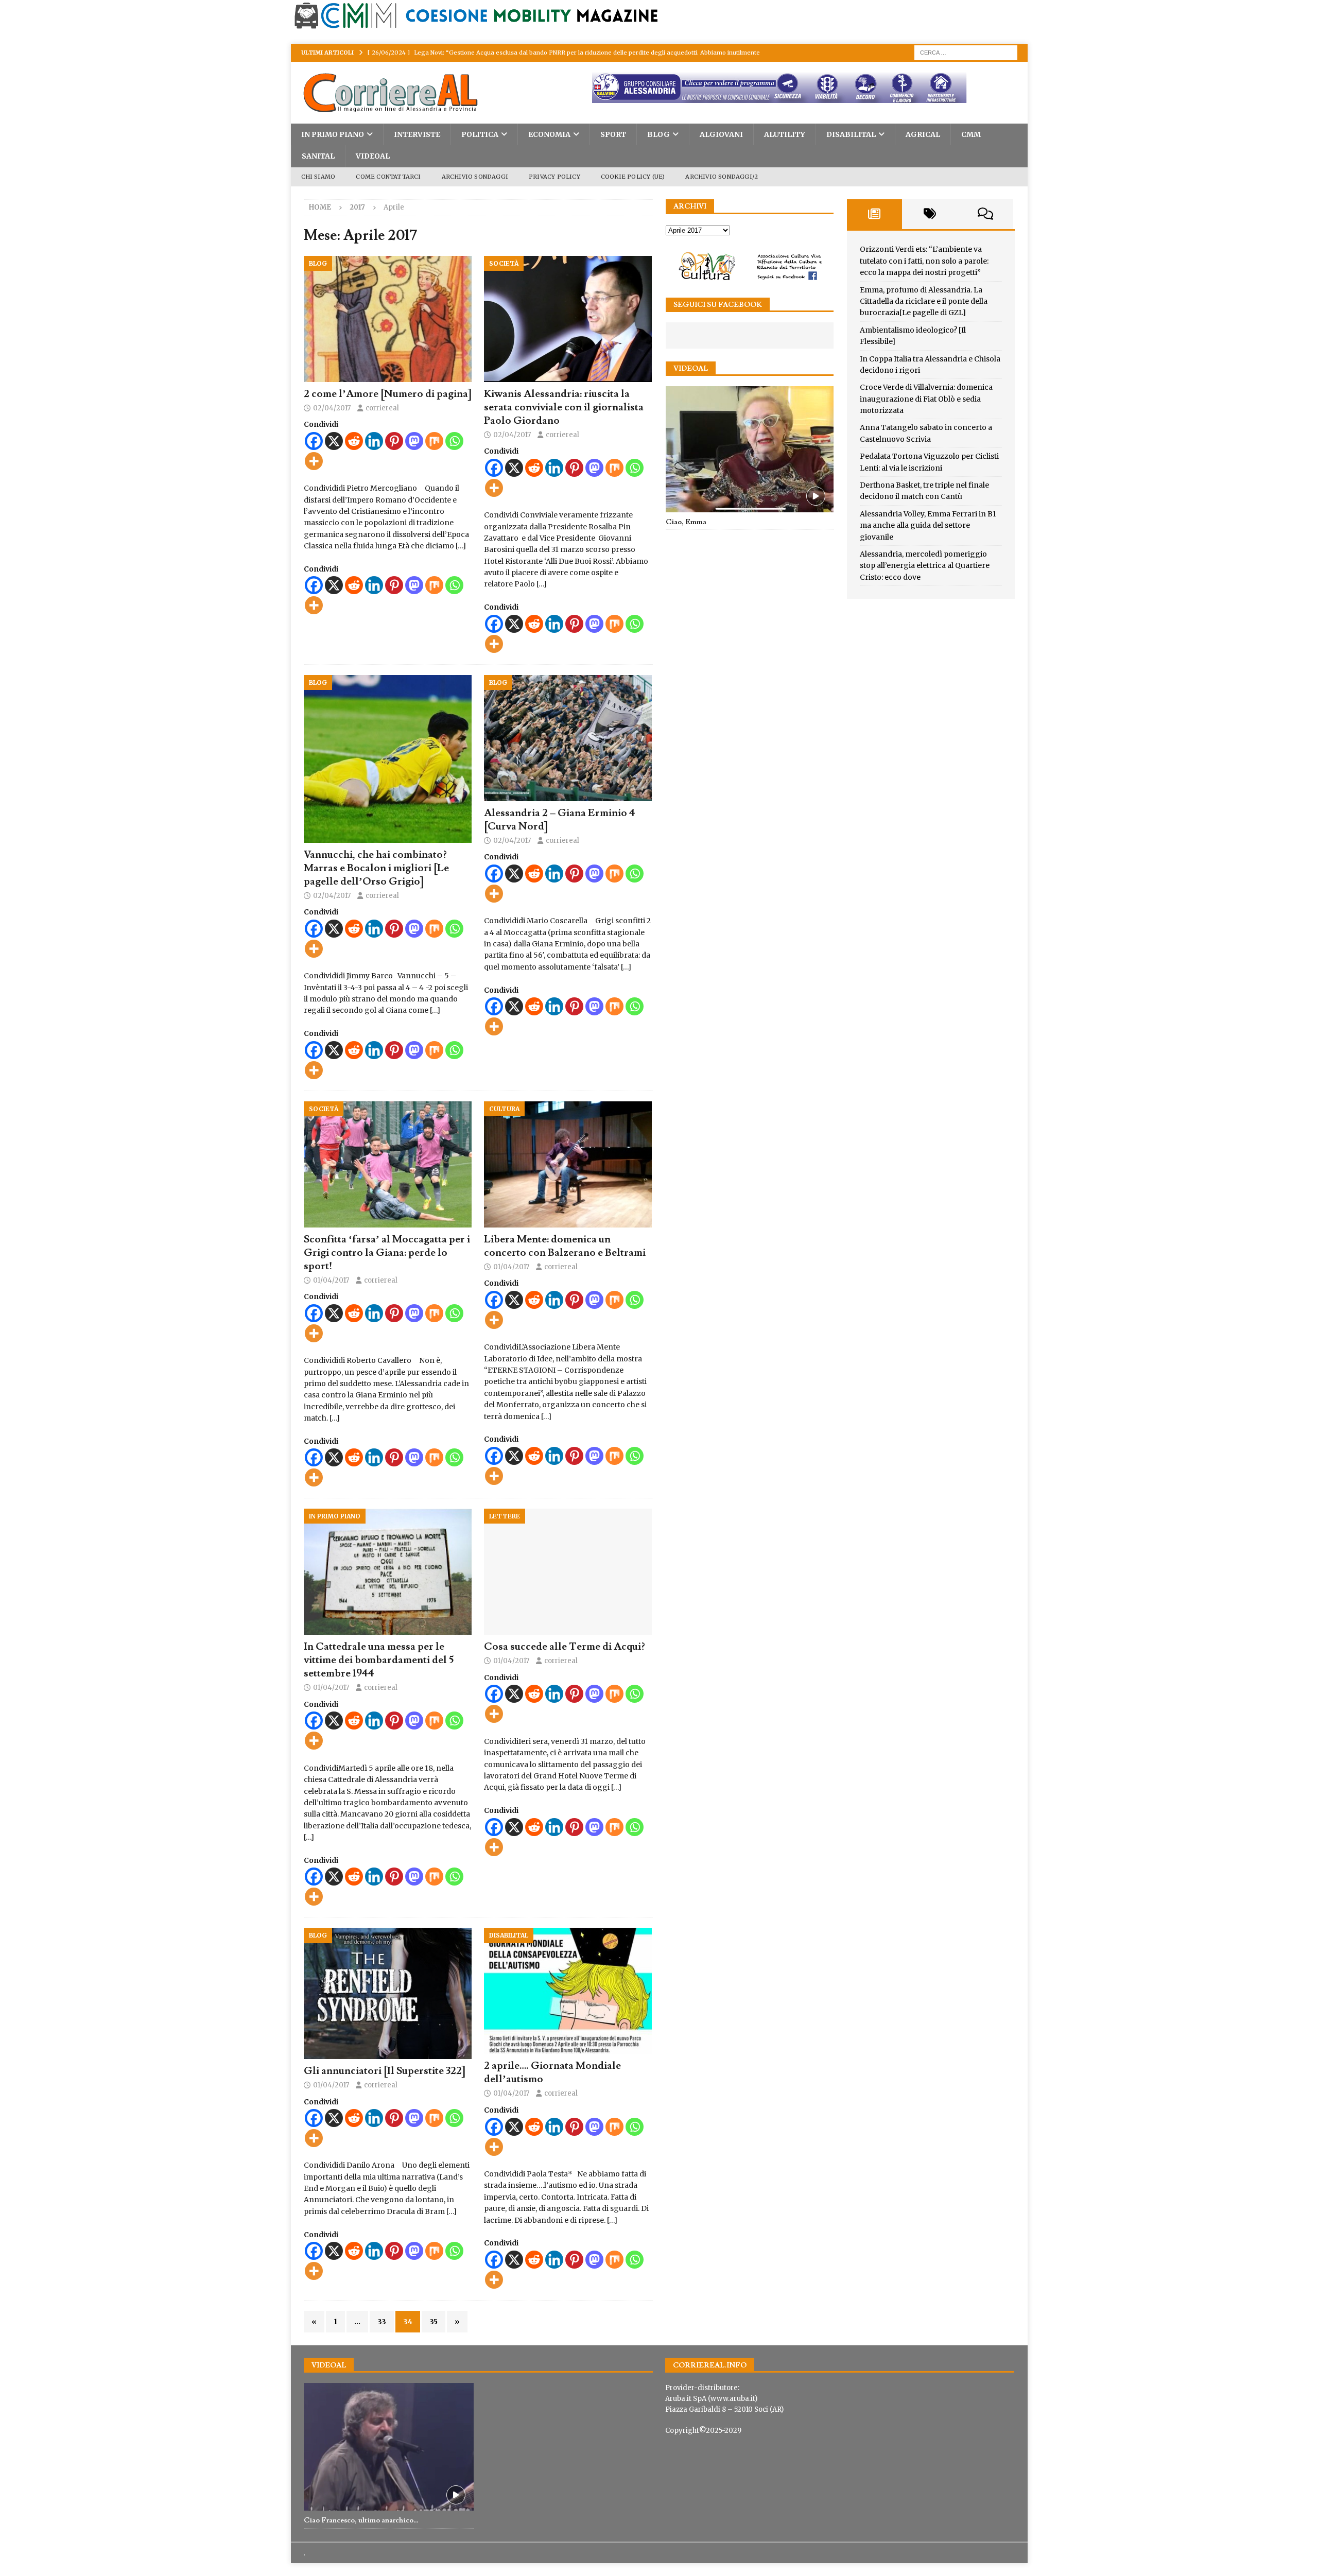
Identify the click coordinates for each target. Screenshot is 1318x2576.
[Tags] (930, 214)
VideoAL (373, 156)
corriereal (382, 408)
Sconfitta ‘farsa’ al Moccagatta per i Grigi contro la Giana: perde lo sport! (387, 1253)
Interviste (417, 134)
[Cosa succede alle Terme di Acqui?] (568, 1572)
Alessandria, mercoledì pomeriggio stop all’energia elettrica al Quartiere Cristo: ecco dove (925, 566)
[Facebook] (314, 441)
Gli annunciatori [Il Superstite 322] (385, 2071)
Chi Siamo (318, 177)
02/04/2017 (332, 408)
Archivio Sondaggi (475, 177)
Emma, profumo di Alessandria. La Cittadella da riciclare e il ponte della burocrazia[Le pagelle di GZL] (924, 301)
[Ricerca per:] (966, 52)
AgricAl (923, 134)
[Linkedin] (374, 441)
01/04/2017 (331, 1280)
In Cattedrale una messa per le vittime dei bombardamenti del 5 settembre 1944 (379, 1660)
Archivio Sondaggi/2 (722, 177)
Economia (549, 134)
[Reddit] (354, 441)
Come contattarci (388, 177)
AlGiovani (721, 134)
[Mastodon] (414, 441)
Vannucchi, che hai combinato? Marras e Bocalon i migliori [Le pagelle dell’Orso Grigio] (376, 868)
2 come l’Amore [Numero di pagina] (388, 394)
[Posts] (875, 214)
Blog (658, 134)
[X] (334, 441)
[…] (461, 546)
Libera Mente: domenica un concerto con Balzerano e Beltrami (565, 1246)
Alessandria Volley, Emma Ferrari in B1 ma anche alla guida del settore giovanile (928, 525)
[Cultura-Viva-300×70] (750, 279)
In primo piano (333, 134)
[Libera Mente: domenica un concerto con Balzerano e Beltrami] (568, 1164)
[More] (314, 461)
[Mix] (434, 441)
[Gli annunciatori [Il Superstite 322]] (388, 1993)
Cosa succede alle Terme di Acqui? (564, 1647)
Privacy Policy (554, 177)
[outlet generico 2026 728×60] (730, 97)
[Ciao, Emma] (750, 449)
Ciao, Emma (686, 522)
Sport (613, 134)
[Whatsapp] (454, 441)
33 (382, 2322)
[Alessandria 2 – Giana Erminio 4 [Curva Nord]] (568, 738)
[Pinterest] (394, 441)
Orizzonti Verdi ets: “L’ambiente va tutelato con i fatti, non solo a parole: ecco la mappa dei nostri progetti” (924, 261)
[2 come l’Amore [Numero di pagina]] (388, 319)
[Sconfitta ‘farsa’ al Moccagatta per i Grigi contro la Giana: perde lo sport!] (388, 1164)
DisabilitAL (851, 134)
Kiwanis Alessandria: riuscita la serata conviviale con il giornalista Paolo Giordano (564, 407)
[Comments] (985, 214)
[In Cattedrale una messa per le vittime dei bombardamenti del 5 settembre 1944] (388, 1572)
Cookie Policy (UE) (633, 177)
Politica (480, 134)
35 (433, 2322)
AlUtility (785, 134)
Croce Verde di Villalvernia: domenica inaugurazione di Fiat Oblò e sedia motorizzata (926, 399)
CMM (971, 134)
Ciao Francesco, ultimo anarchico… (361, 2520)
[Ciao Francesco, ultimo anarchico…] (389, 2447)
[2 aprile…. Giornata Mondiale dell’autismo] (568, 1991)
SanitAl (318, 156)
